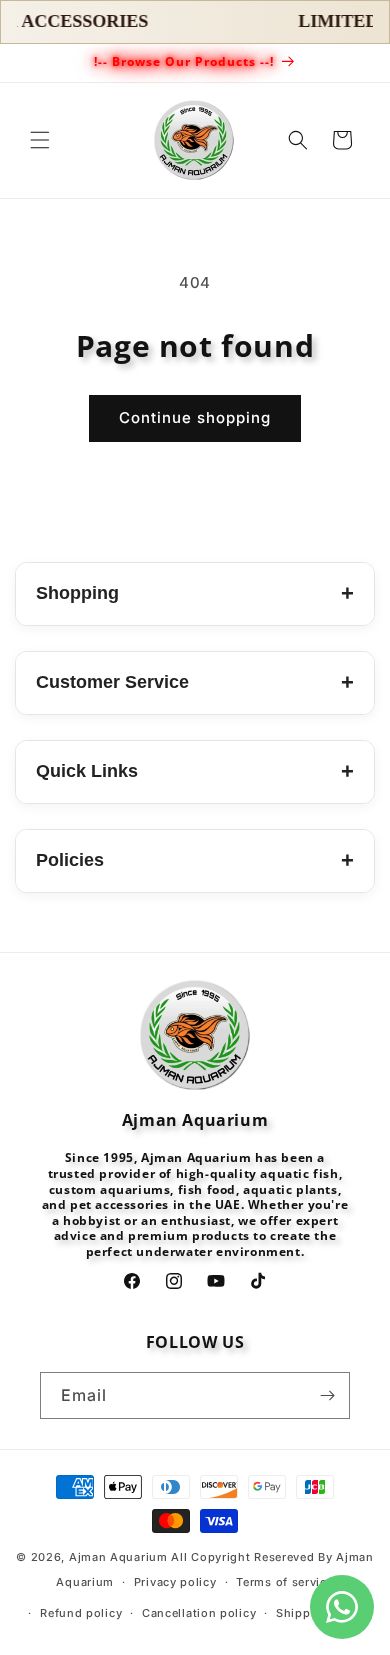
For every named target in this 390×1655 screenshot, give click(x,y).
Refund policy (81, 1613)
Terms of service (284, 1582)
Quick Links (195, 771)
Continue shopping (195, 417)
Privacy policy (175, 1582)
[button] (40, 140)
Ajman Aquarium (118, 1557)
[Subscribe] (327, 1395)
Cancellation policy (199, 1613)
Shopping (195, 593)
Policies (195, 860)
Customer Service (195, 682)
